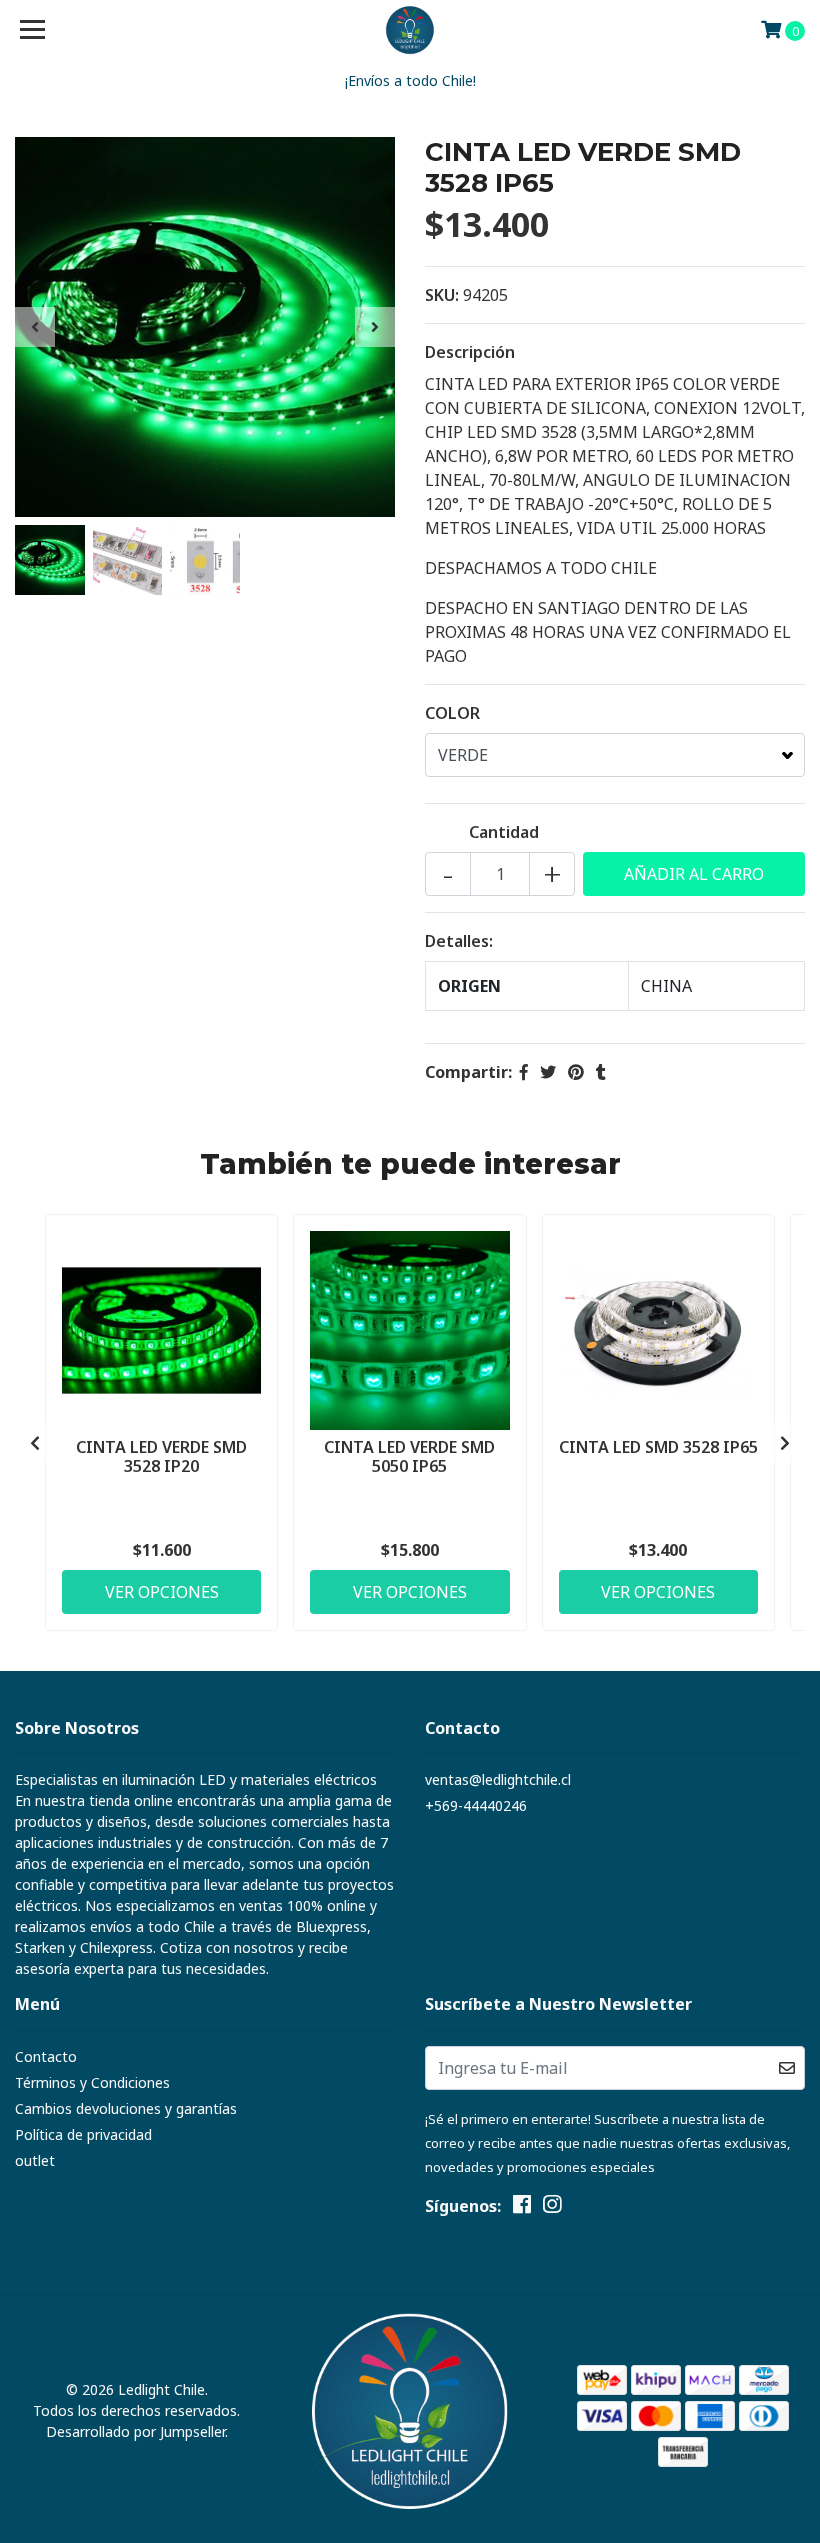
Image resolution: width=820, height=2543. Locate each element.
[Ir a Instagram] (552, 2208)
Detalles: (459, 941)
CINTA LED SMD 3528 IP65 (658, 1447)
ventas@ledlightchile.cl (498, 1779)
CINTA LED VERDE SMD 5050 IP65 (409, 1456)
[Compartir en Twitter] (548, 1072)
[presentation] (35, 327)
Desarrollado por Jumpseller (135, 2431)
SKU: (442, 295)
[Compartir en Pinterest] (576, 1072)
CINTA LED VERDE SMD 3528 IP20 (161, 1456)
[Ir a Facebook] (522, 2208)
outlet (35, 2160)
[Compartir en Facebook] (524, 1072)
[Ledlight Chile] (410, 30)
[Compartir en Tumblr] (601, 1072)
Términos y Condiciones (92, 2082)
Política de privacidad (83, 2134)
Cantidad (504, 832)
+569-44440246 (476, 1805)
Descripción (470, 352)
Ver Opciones (162, 1592)
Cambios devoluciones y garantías (126, 2108)
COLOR (452, 713)
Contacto (46, 2056)
